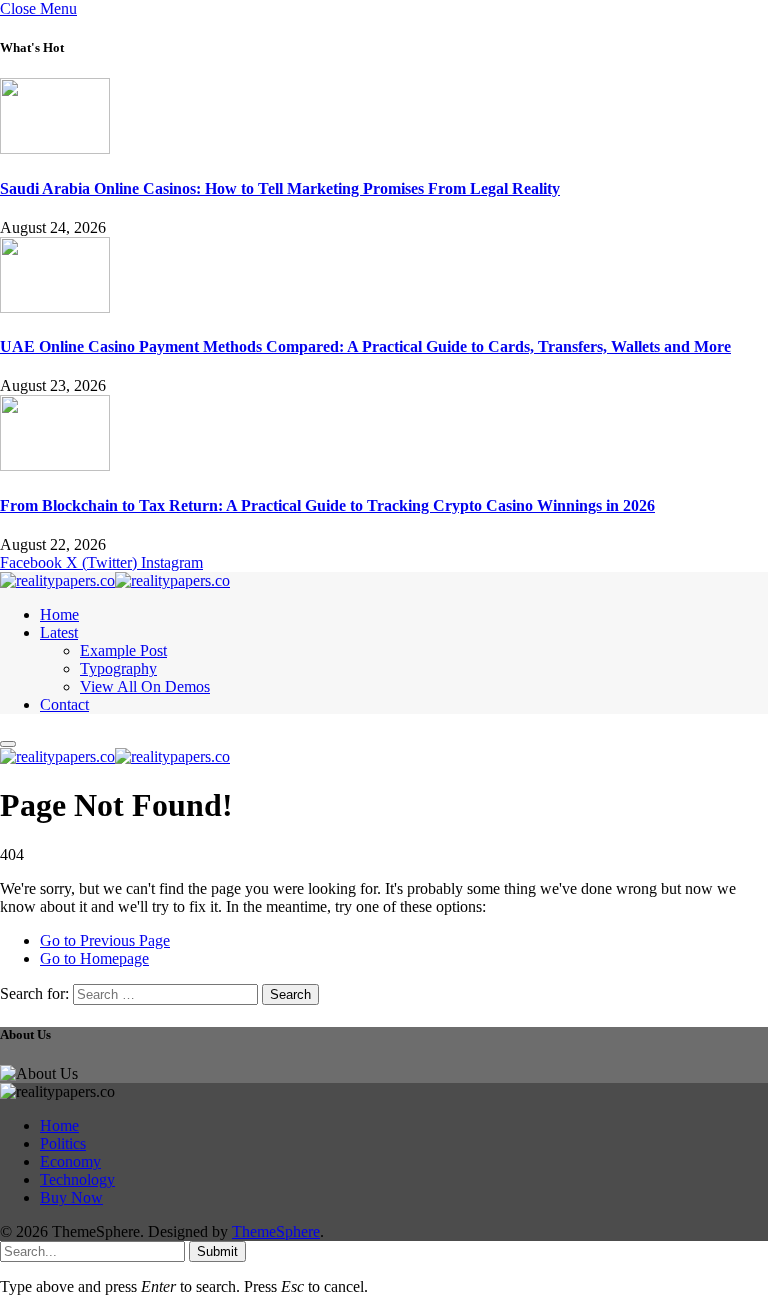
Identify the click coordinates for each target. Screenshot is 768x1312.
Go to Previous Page (105, 940)
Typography (118, 668)
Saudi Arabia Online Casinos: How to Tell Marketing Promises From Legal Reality (280, 188)
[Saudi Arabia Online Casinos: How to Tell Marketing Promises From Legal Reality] (55, 148)
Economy (70, 1161)
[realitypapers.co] (115, 580)
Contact (64, 704)
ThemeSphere (276, 1231)
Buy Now (71, 1197)
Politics (63, 1143)
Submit (217, 1251)
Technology (77, 1179)
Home (59, 614)
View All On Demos (145, 686)
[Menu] (8, 744)
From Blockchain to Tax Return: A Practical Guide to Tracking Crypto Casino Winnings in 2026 (327, 505)
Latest (59, 632)
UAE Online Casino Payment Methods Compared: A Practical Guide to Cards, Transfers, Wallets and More (365, 346)
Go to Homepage (94, 958)
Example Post (123, 650)
